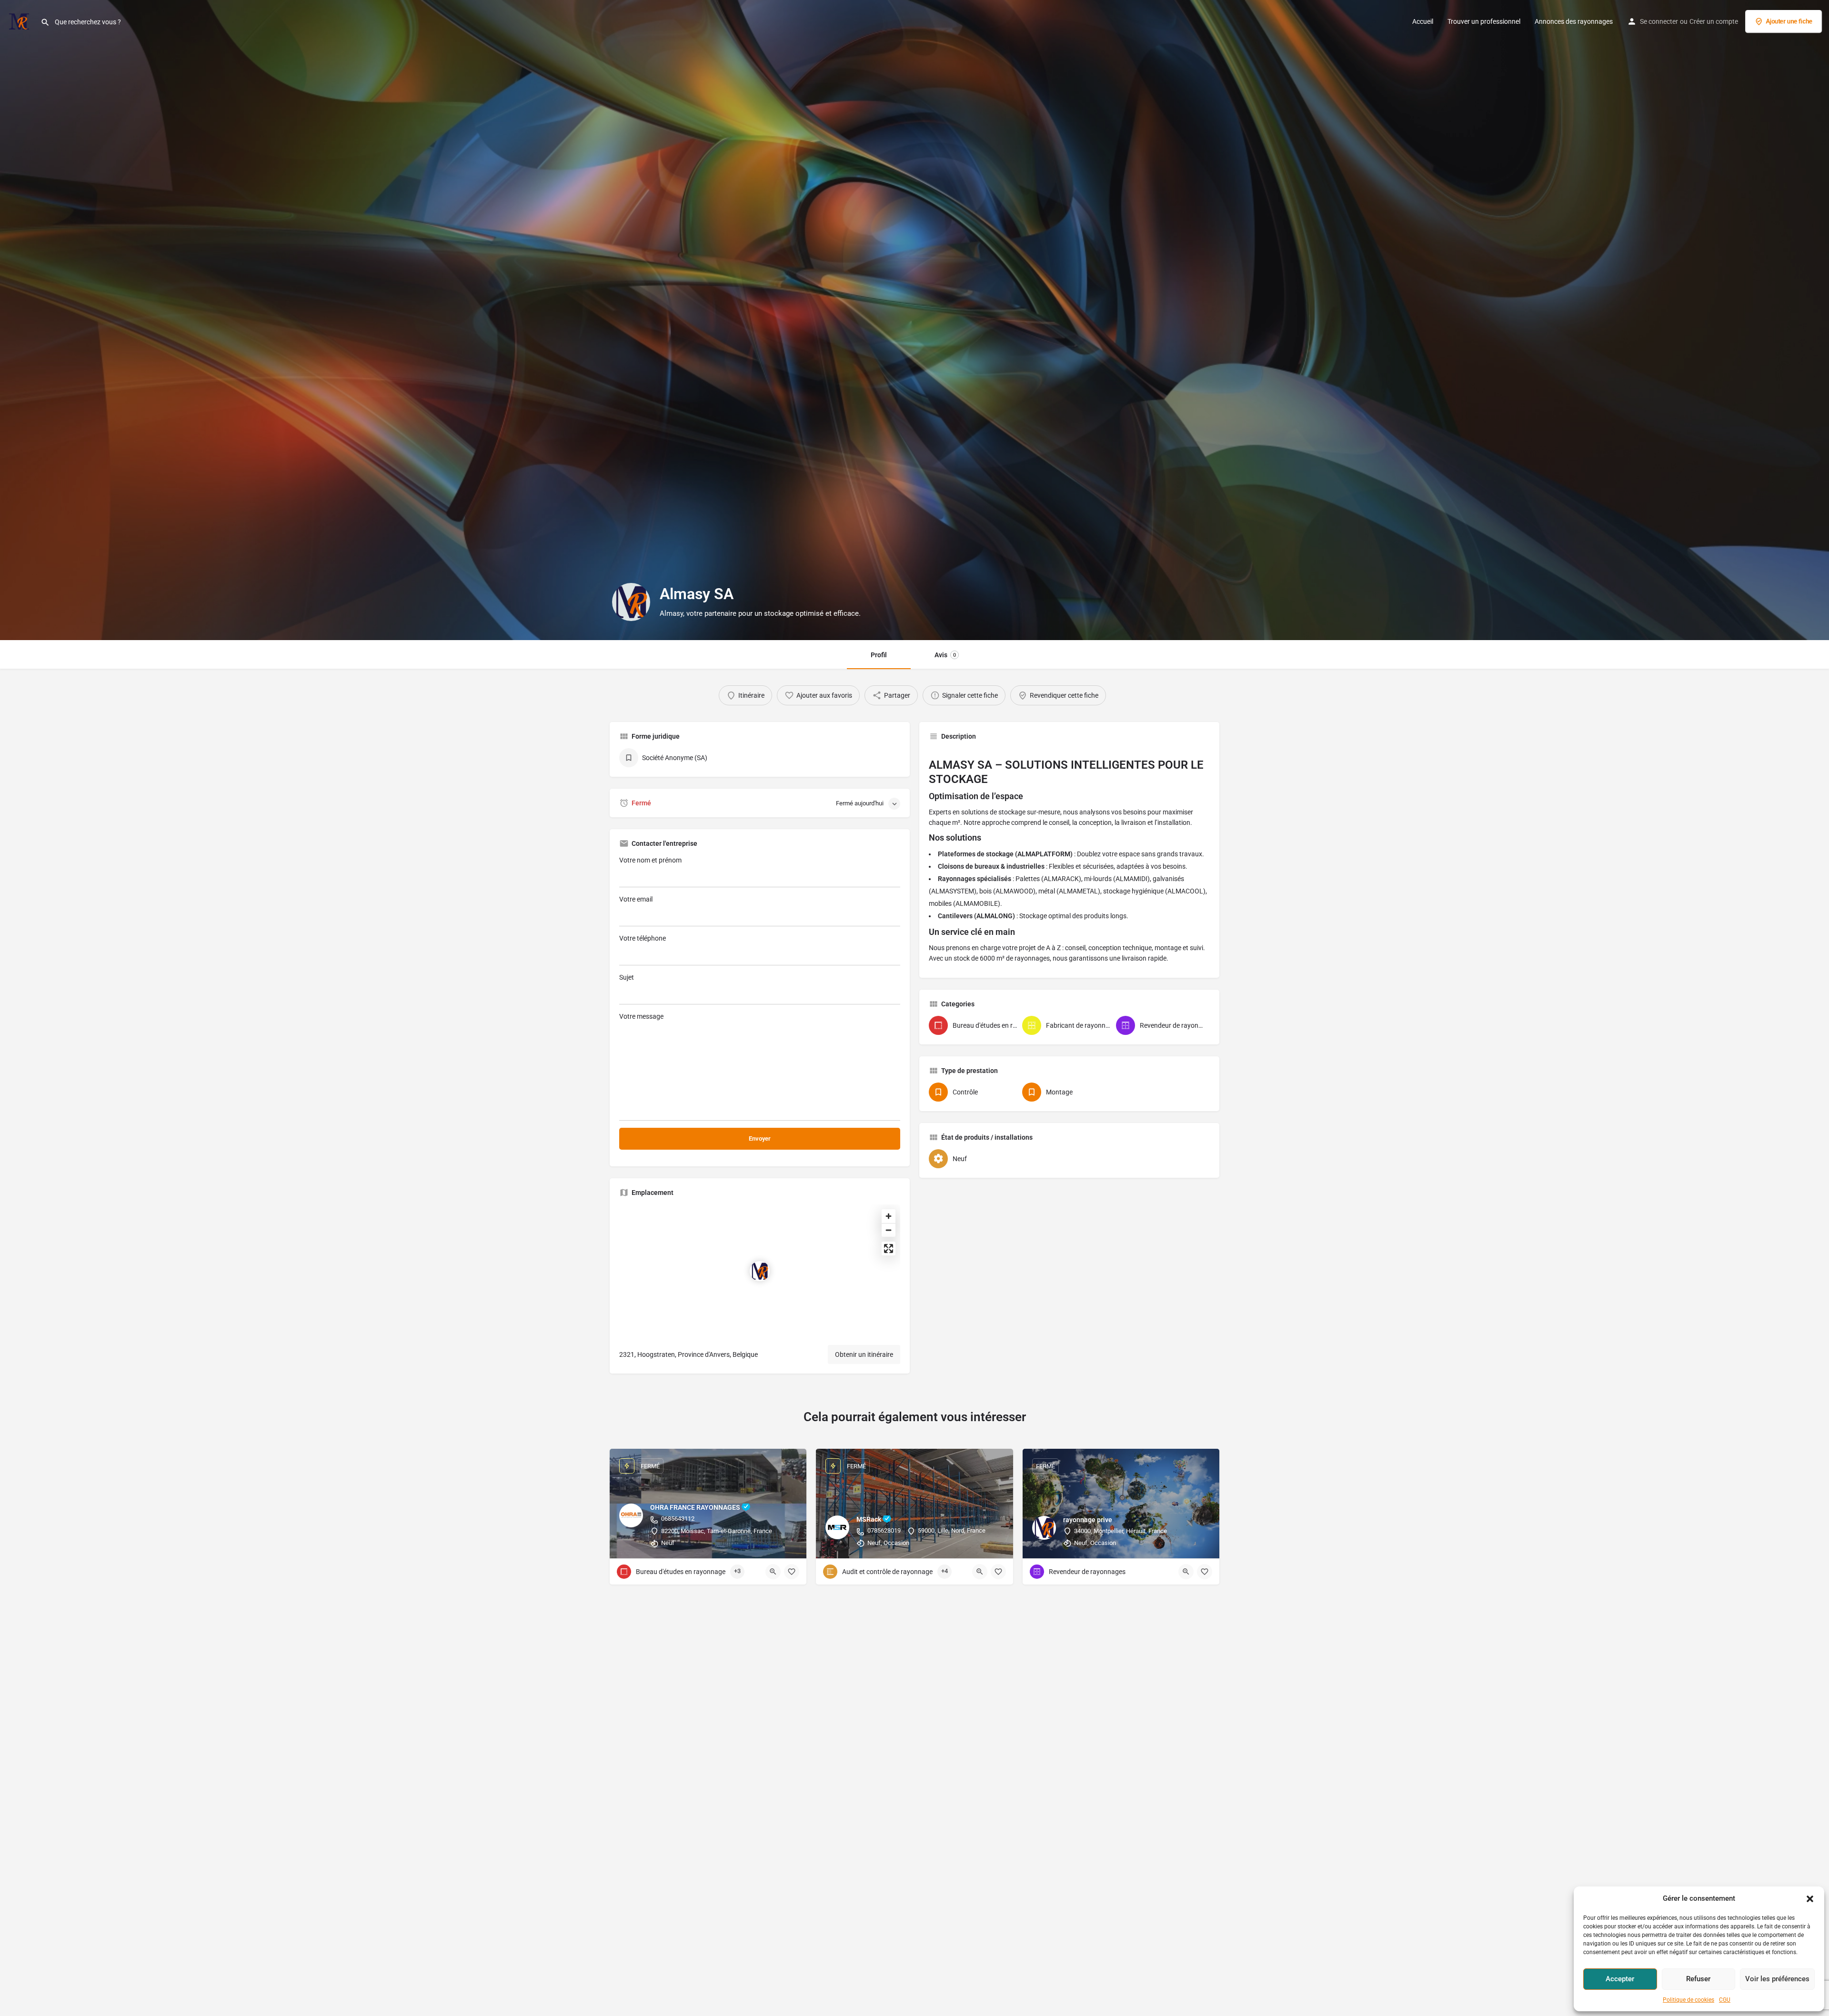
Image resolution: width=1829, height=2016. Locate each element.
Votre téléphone (643, 938)
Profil (879, 655)
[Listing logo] (631, 602)
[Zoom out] (889, 1230)
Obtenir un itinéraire (864, 1354)
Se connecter (1659, 21)
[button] (1810, 1899)
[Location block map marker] (760, 1271)
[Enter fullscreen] (889, 1249)
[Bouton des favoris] (792, 1572)
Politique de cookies (1688, 2000)
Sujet (627, 977)
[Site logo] (20, 20)
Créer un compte (1714, 21)
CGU (1725, 2000)
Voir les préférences (1777, 1979)
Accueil (1423, 21)
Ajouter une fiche (1789, 21)
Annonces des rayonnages (1574, 21)
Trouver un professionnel (1484, 21)
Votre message (641, 1016)
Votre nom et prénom (650, 860)
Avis (945, 655)
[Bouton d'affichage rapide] (773, 1572)
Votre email (636, 899)
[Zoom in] (889, 1216)
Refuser (1698, 1979)
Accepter (1620, 1979)
